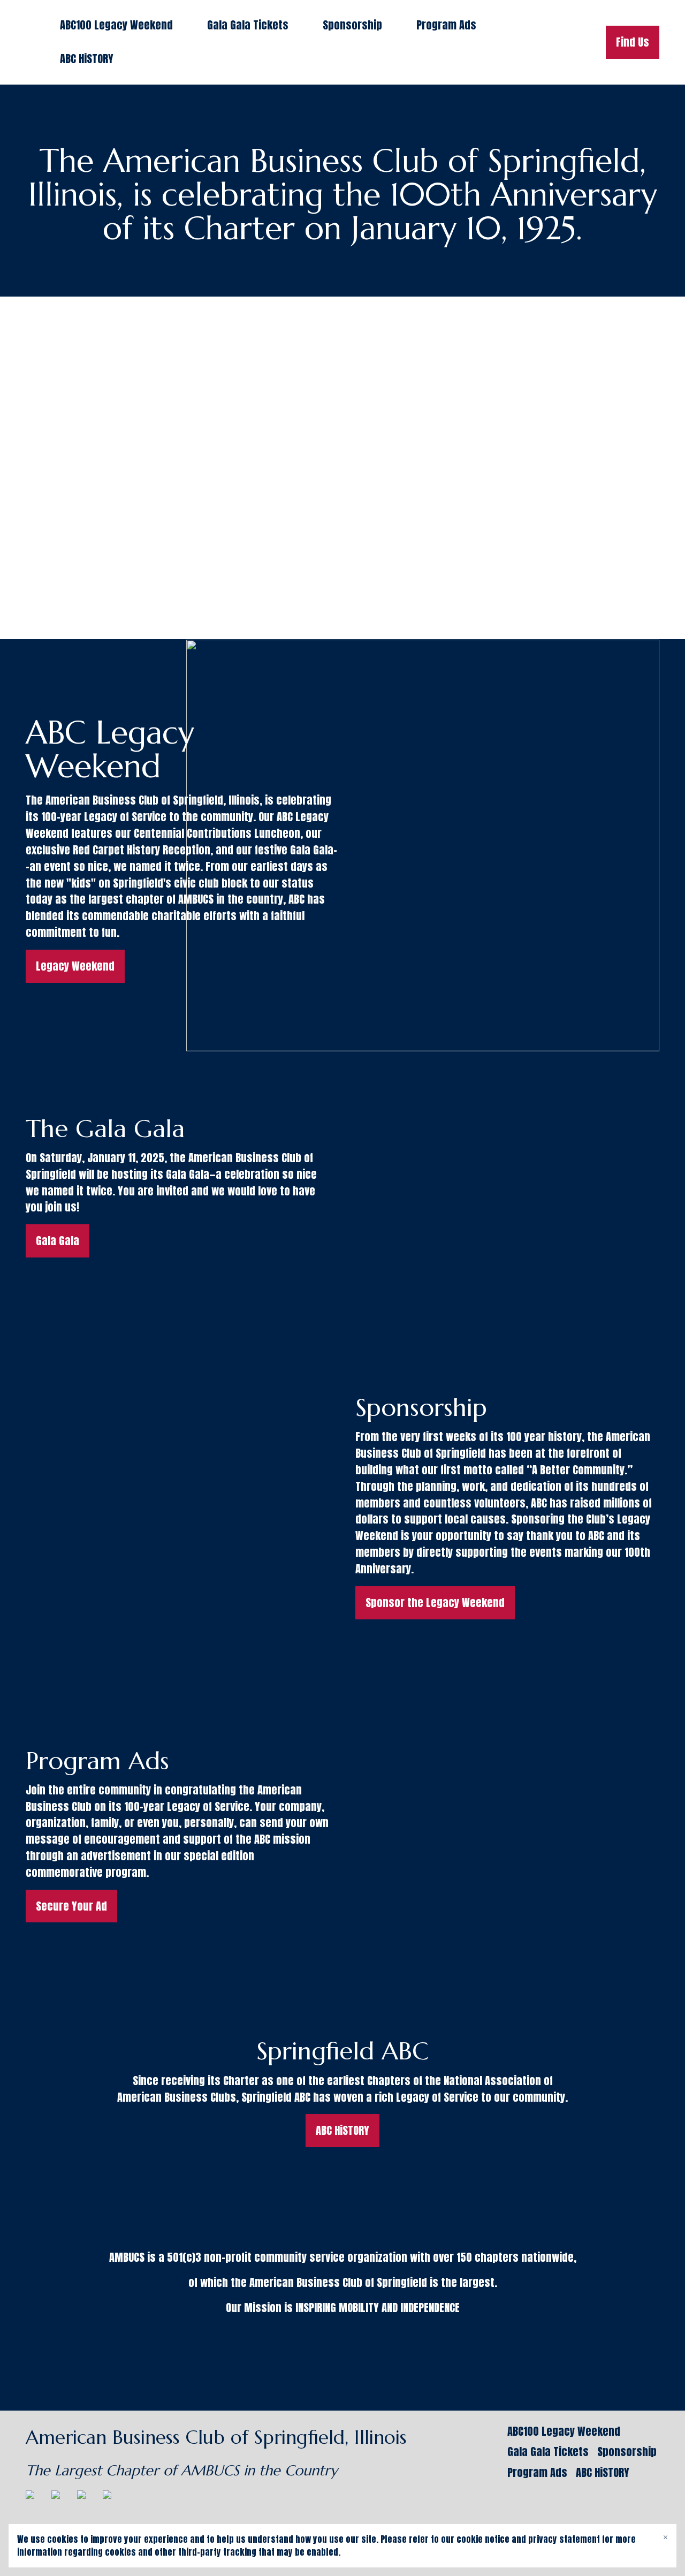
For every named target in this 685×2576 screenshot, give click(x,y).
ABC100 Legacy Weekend (116, 25)
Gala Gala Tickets (248, 25)
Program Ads (446, 25)
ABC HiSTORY (87, 59)
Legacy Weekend (75, 966)
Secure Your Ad (71, 1906)
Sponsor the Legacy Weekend (435, 1603)
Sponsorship (352, 25)
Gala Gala (58, 1241)
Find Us (633, 42)
